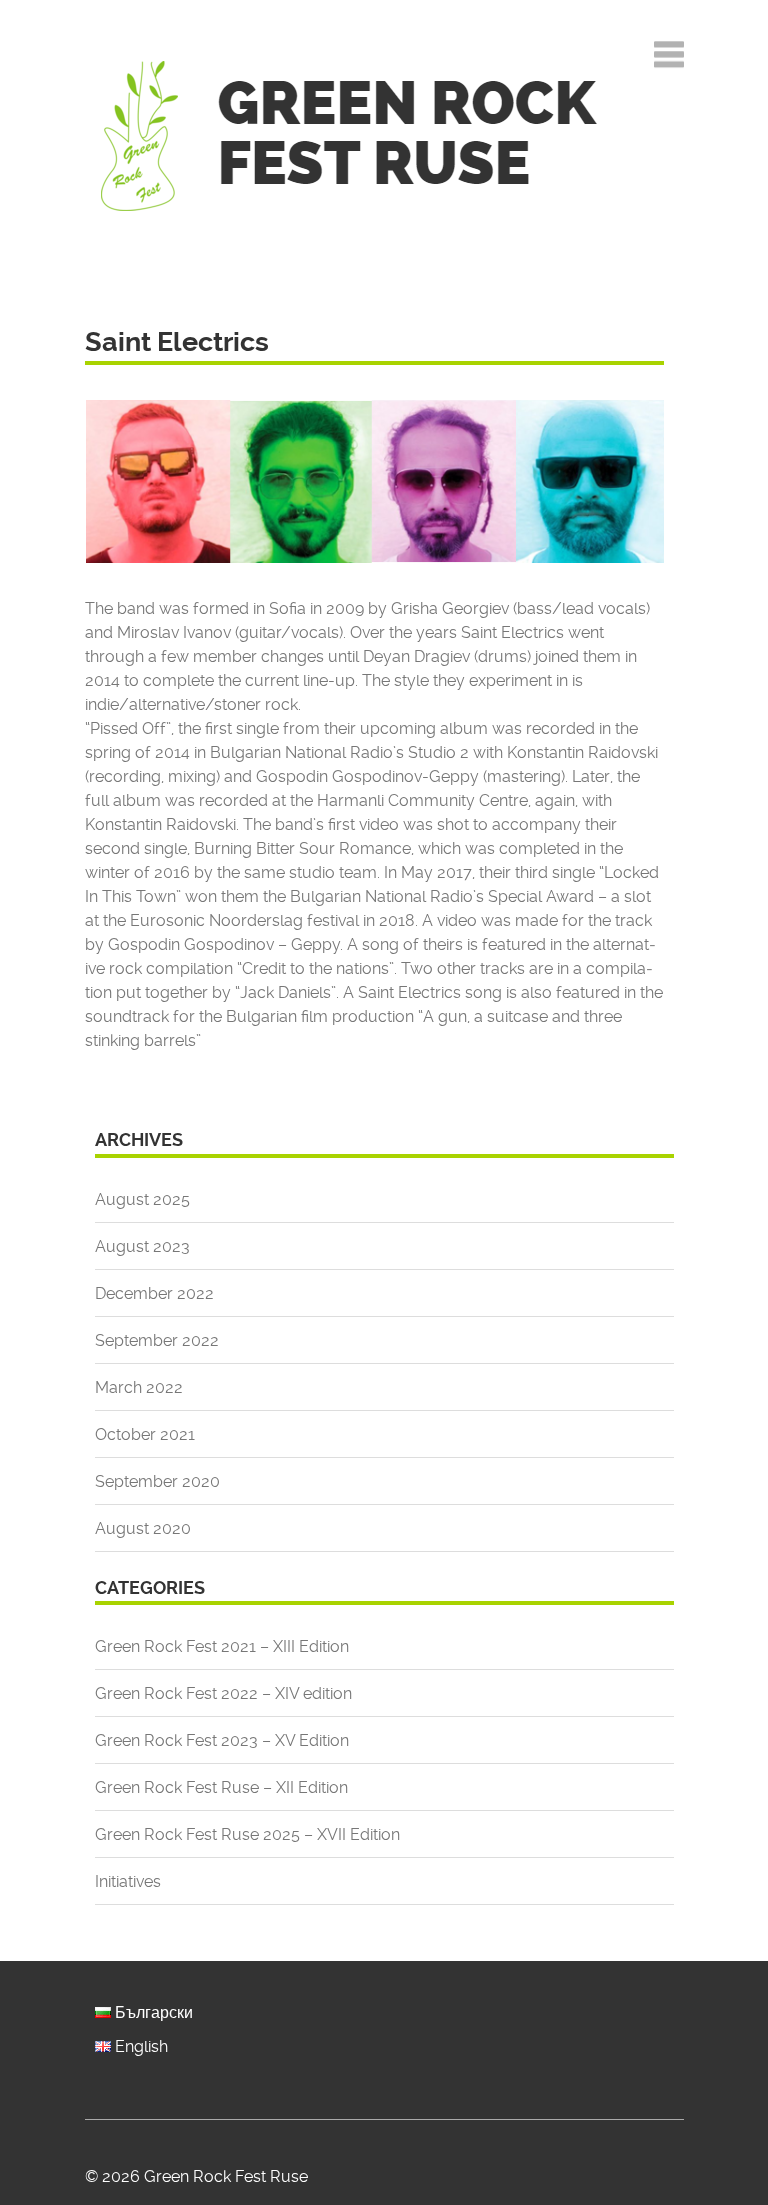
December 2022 (154, 1293)
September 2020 (157, 1481)
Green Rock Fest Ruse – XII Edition (221, 1787)
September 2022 (157, 1340)
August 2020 (143, 1528)
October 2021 (145, 1434)
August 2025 (142, 1199)
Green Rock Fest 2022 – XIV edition (223, 1693)
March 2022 (139, 1387)
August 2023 (142, 1246)
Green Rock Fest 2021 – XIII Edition (222, 1646)
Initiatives (128, 1881)
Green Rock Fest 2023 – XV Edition (222, 1740)
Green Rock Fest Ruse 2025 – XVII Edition (247, 1834)
